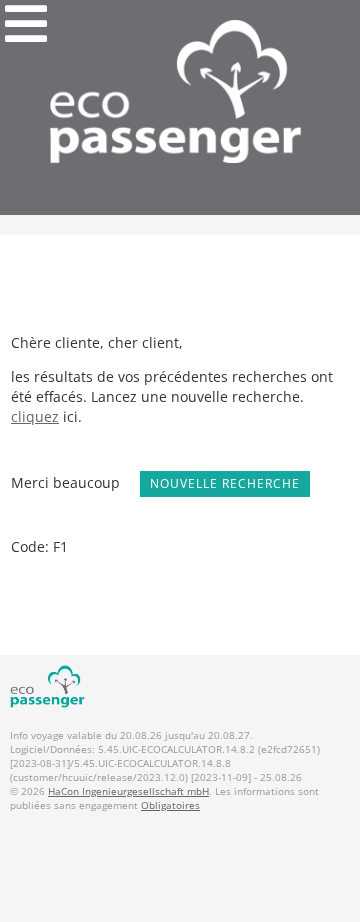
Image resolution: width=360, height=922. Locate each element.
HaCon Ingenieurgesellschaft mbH (128, 791)
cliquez (35, 416)
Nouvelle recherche (225, 483)
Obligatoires (170, 805)
